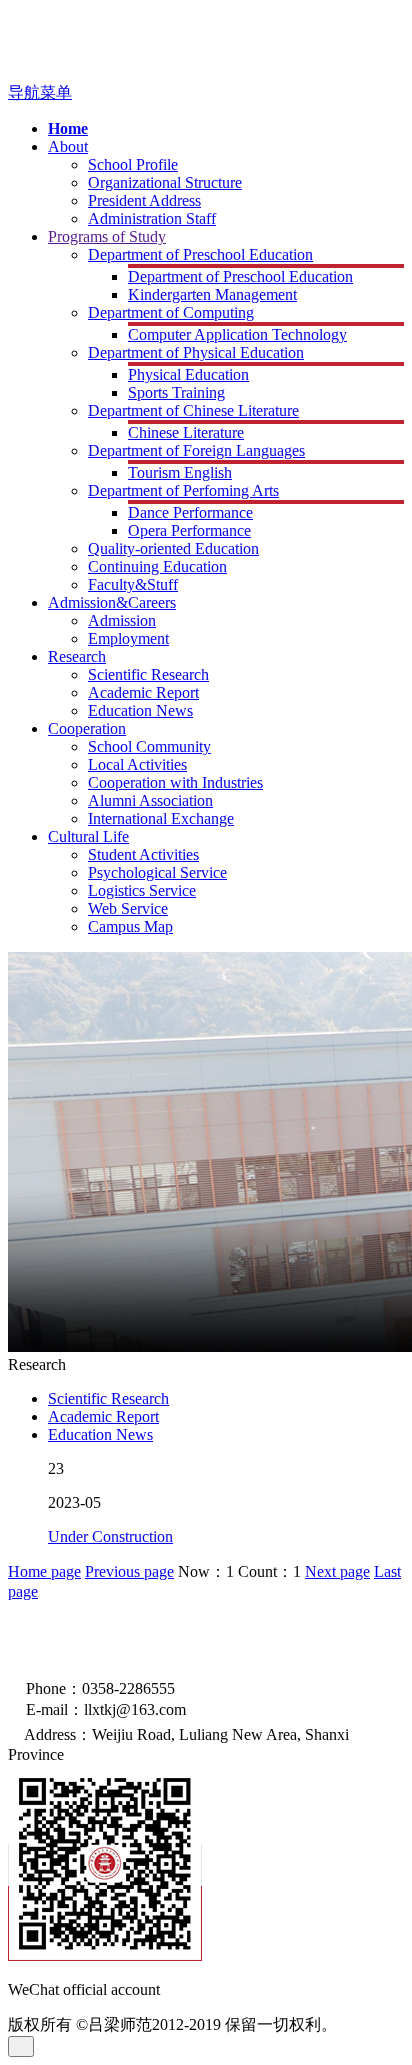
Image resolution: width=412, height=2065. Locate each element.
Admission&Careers (112, 602)
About (68, 146)
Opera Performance (189, 530)
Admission (122, 620)
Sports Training (176, 392)
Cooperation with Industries (175, 782)
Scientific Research (148, 674)
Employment (128, 638)
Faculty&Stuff (133, 584)
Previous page (129, 1571)
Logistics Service (142, 890)
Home (68, 128)
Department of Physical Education (196, 352)
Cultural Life (88, 836)
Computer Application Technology (237, 334)
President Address (144, 200)
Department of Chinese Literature (193, 410)
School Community (149, 746)
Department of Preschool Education (200, 254)
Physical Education (188, 374)
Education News (140, 710)
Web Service (128, 908)
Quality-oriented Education (173, 548)
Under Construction (110, 1536)
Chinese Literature (186, 432)
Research (77, 656)
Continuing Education (157, 566)
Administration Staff (152, 218)
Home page (44, 1571)
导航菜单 (40, 92)
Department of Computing (171, 312)
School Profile (133, 164)
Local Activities (137, 764)
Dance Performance (190, 512)
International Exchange (161, 818)
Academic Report (143, 692)
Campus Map (130, 926)
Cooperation (87, 728)
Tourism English (180, 472)
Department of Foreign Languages (196, 450)
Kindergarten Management (212, 294)
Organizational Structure (165, 182)
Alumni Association (150, 800)
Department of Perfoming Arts (183, 490)
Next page (337, 1571)
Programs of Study (107, 236)
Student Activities (143, 854)
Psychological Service (157, 872)
